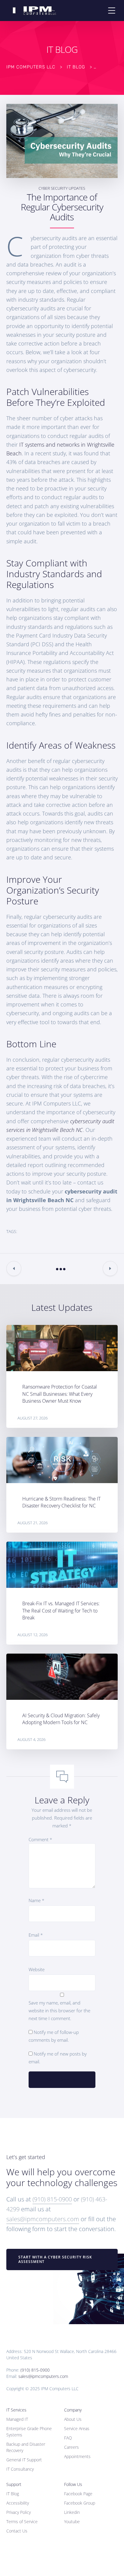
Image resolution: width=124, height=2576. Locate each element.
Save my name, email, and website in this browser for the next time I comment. (59, 2010)
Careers (71, 2447)
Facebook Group (80, 2503)
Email (36, 1935)
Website (37, 1969)
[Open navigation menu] (112, 11)
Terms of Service (22, 2522)
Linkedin (72, 2512)
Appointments (77, 2456)
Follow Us (73, 2484)
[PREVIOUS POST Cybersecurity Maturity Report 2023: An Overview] (14, 1268)
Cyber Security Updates (62, 188)
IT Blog (13, 2494)
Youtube (72, 2522)
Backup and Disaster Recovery (26, 2447)
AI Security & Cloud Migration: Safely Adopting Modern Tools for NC (61, 1719)
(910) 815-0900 (52, 2199)
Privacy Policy (19, 2512)
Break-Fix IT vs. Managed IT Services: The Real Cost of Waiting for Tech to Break (61, 1610)
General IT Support (24, 2460)
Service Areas (77, 2428)
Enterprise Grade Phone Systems (29, 2432)
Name (36, 1900)
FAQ (68, 2438)
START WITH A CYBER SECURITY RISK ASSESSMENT (55, 2259)
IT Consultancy (20, 2469)
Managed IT (17, 2419)
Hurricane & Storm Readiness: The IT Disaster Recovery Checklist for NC (61, 1502)
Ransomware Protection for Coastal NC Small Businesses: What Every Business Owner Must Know (60, 1394)
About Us (73, 2419)
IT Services (16, 2410)
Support (14, 2484)
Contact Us (17, 2531)
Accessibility (18, 2503)
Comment (40, 1839)
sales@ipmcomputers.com (43, 2219)
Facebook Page (78, 2494)
